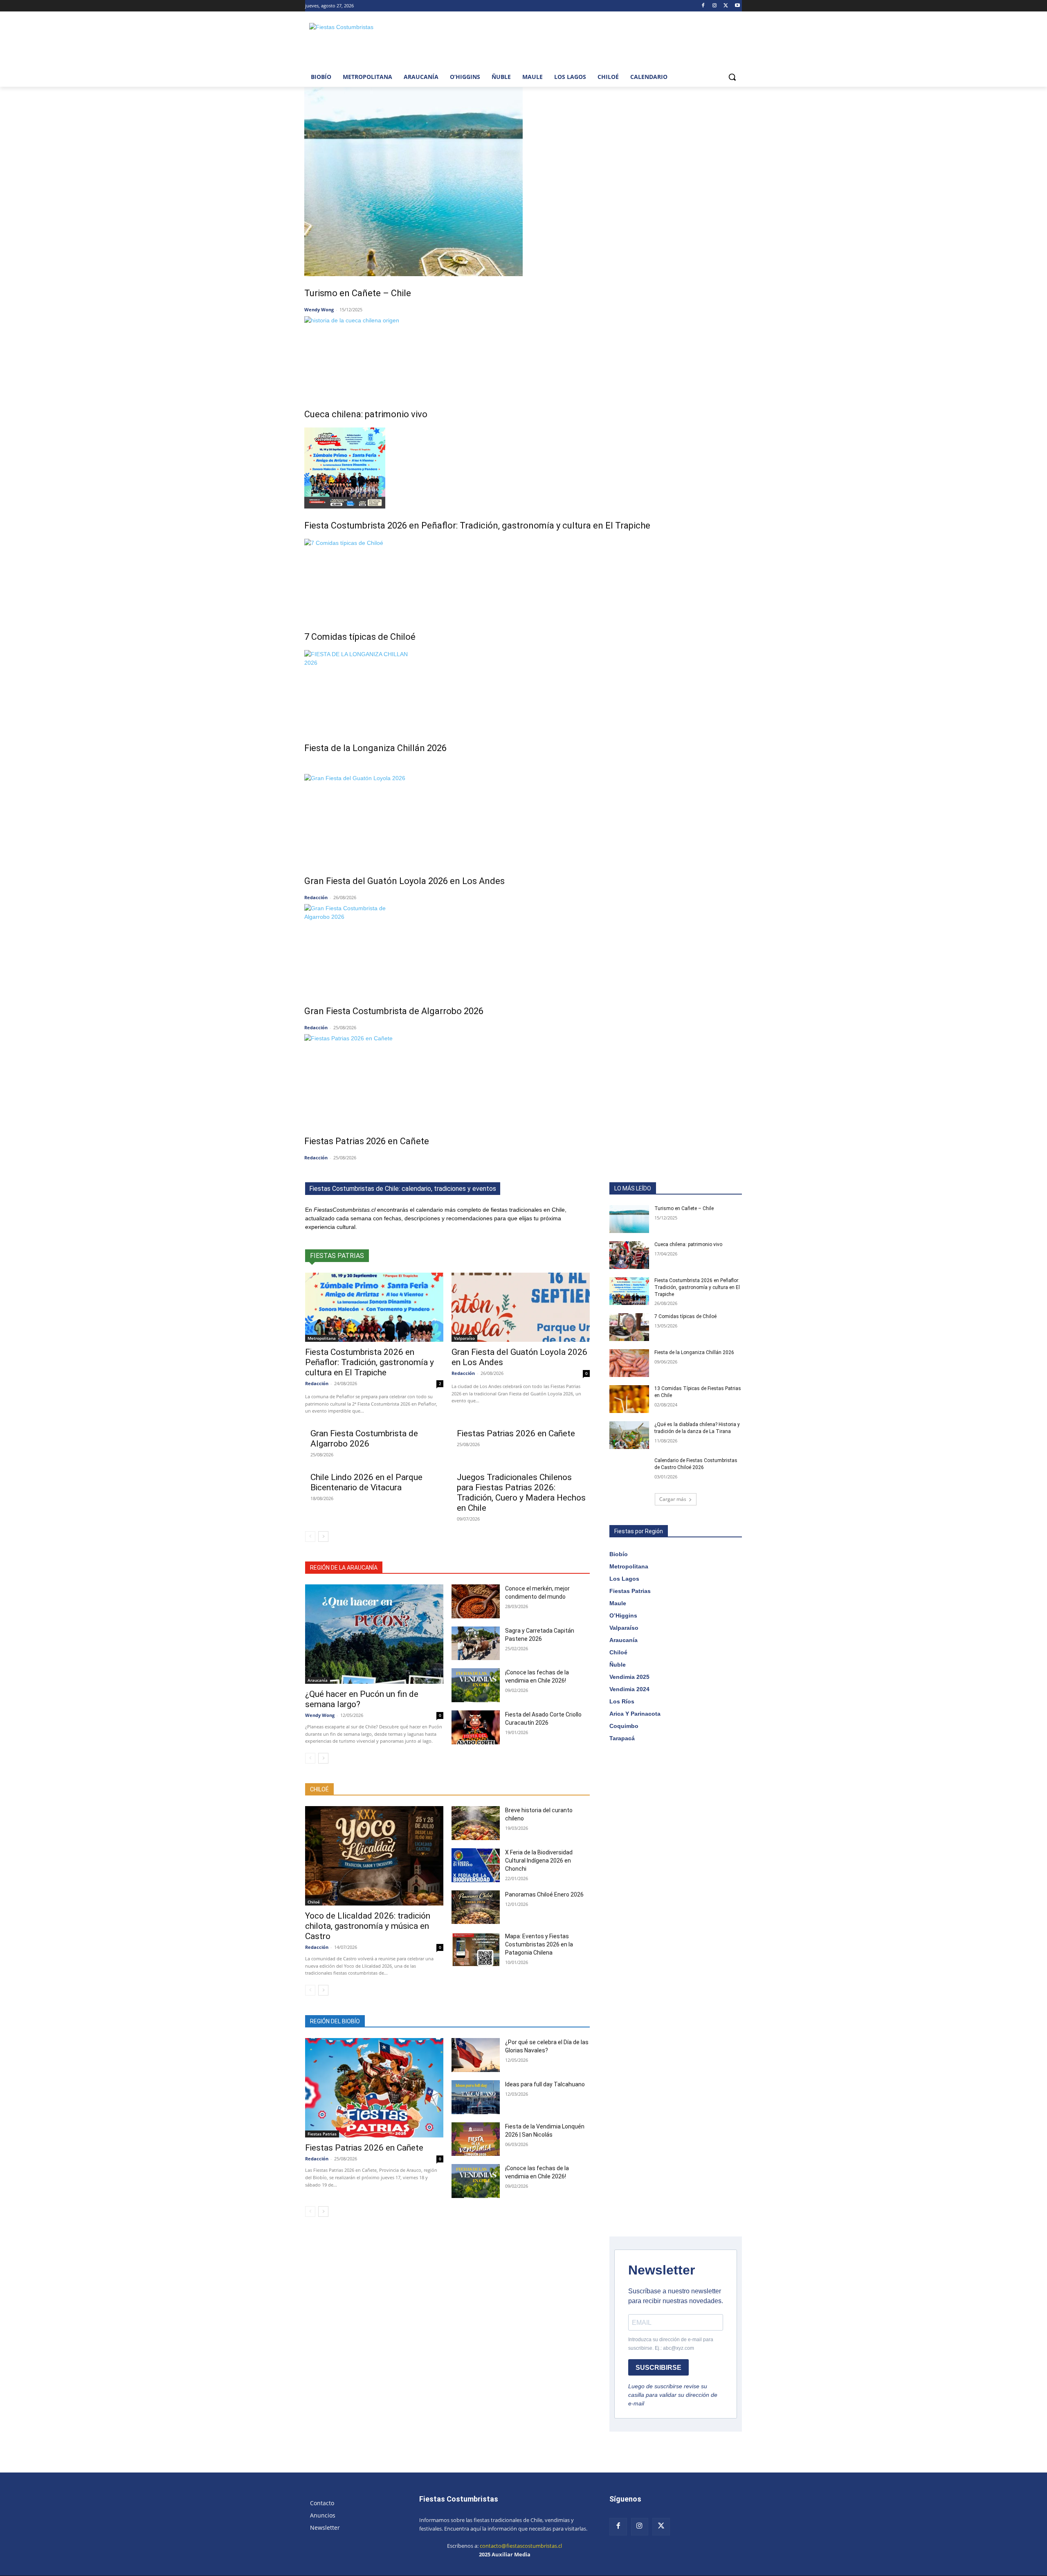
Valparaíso (464, 1338)
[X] (726, 6)
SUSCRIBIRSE (658, 2368)
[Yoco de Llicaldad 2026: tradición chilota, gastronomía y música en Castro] (374, 1856)
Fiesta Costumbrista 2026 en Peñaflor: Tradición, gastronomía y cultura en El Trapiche (477, 525)
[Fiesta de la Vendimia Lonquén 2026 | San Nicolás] (476, 2139)
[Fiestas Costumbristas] (371, 43)
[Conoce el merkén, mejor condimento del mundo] (476, 1601)
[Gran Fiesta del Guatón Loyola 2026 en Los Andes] (523, 819)
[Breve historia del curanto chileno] (476, 1823)
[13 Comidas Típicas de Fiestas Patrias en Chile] (629, 1399)
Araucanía (318, 1680)
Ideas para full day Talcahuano (545, 2084)
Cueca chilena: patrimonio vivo (366, 414)
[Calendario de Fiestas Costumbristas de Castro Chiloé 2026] (629, 1471)
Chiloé (314, 1902)
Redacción (316, 897)
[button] (732, 77)
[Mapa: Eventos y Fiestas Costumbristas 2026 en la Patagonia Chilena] (476, 1949)
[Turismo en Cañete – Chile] (523, 182)
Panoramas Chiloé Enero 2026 (544, 1894)
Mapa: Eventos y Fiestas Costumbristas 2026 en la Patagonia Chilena (539, 1944)
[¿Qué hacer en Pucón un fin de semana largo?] (374, 1634)
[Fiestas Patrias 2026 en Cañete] (523, 1079)
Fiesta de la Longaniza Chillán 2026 (375, 748)
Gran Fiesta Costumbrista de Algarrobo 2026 (394, 1011)
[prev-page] (310, 1537)
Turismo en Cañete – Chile (358, 293)
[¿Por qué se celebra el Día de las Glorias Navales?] (476, 2055)
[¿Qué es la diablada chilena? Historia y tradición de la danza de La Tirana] (629, 1435)
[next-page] (323, 1537)
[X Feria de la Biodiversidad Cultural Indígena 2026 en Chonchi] (476, 1865)
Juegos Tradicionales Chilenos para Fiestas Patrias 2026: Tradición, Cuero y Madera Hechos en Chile (521, 1493)
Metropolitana (322, 1338)
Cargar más (673, 1499)
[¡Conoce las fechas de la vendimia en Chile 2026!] (476, 1685)
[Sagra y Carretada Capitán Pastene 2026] (476, 1643)
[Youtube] (737, 6)
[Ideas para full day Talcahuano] (476, 2097)
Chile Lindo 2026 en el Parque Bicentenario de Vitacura (366, 1482)
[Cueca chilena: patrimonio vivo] (523, 357)
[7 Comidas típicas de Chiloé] (523, 579)
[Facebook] (703, 6)
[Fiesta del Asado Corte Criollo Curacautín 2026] (476, 1727)
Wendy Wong (319, 309)
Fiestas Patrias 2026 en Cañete (367, 1141)
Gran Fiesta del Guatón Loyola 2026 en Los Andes (404, 881)
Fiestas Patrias (322, 2134)
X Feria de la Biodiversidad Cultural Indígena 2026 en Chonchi (539, 1861)
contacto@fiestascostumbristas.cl (521, 2546)
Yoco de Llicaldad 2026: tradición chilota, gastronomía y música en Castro (368, 1926)
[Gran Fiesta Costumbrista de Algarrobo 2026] (523, 949)
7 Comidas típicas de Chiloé (360, 637)
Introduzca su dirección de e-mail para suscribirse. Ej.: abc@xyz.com (671, 2344)
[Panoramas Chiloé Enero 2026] (476, 1907)
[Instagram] (715, 6)
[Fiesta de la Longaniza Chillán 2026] (523, 691)
